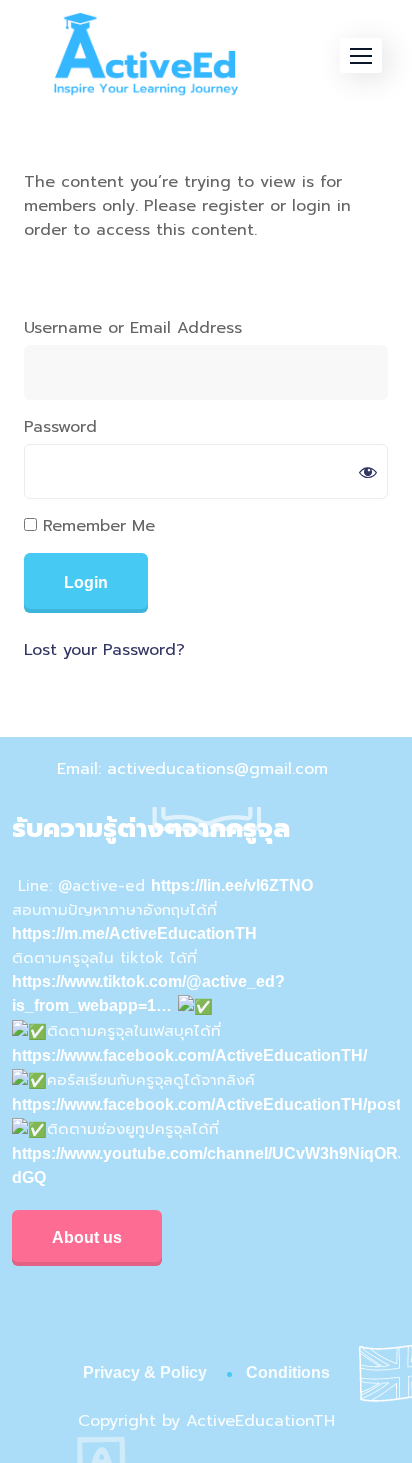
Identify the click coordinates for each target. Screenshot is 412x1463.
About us (87, 1237)
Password (60, 427)
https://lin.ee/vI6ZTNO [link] (232, 885)
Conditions (288, 1372)
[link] (189, 1055)
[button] (361, 55)
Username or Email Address (133, 328)
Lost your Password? (104, 650)
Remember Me (96, 526)
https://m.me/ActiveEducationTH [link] (134, 933)
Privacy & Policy (145, 1372)
